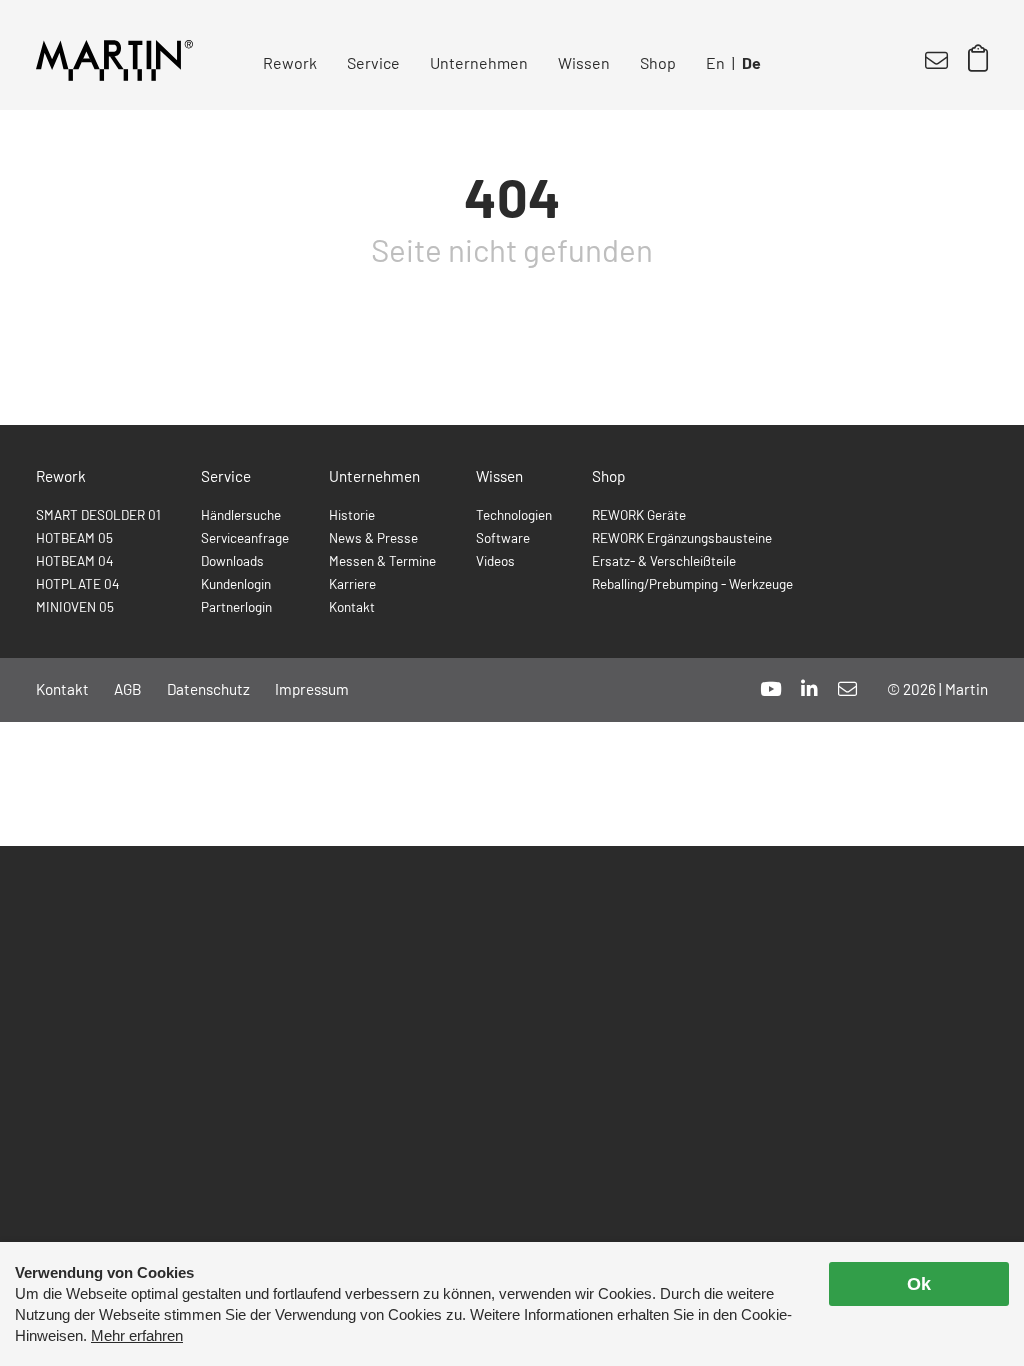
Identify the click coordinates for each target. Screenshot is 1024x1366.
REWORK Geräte (639, 514)
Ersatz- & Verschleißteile (664, 560)
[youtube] (770, 688)
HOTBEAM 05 (74, 537)
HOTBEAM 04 (74, 560)
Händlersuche (241, 514)
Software (503, 537)
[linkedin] (809, 688)
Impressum (312, 689)
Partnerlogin (236, 606)
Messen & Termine (382, 560)
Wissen (584, 62)
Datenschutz (208, 689)
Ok (919, 1284)
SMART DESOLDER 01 (98, 514)
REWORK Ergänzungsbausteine (682, 537)
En (715, 62)
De (751, 62)
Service (373, 62)
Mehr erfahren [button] (137, 1335)
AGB (128, 689)
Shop (658, 62)
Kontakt (352, 606)
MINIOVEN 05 (75, 606)
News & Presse (373, 537)
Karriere (352, 583)
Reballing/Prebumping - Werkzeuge (692, 583)
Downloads (232, 560)
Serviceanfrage (245, 537)
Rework (290, 62)
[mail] (847, 688)
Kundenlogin (236, 583)
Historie (352, 514)
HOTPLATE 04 (77, 583)
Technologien (514, 514)
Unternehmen (479, 62)
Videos (495, 560)
